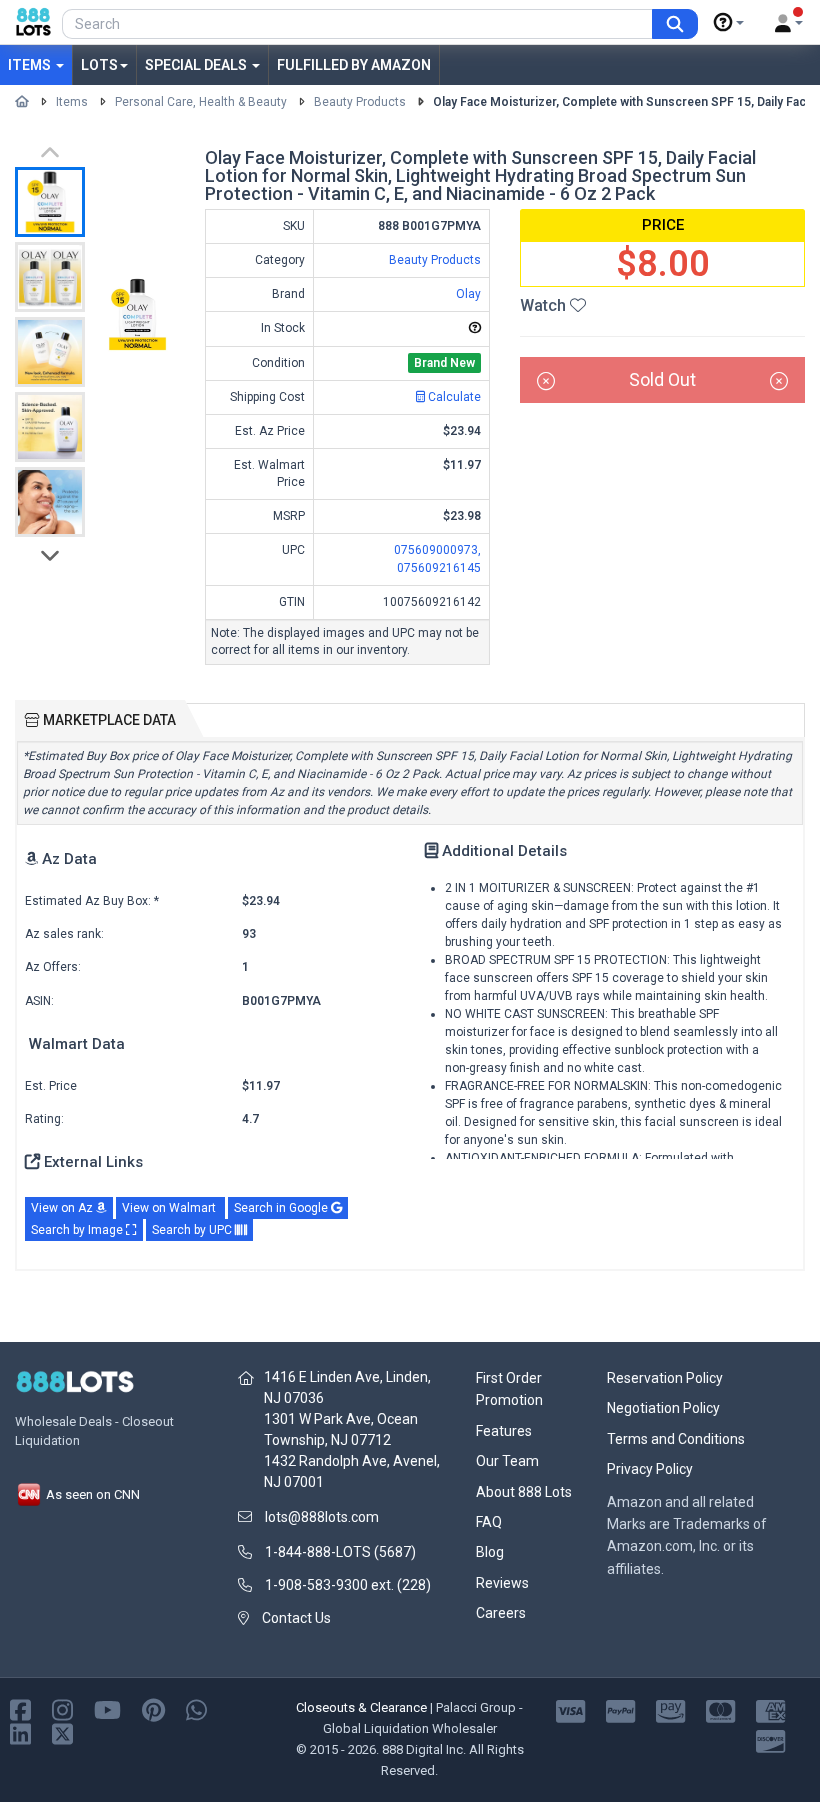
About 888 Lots (524, 1492)
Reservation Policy (665, 1378)
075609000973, (437, 550)
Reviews (502, 1583)
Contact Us (296, 1618)
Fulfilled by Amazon (354, 65)
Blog (490, 1552)
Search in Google (282, 1208)
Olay (468, 294)
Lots (99, 65)
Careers (501, 1613)
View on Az (63, 1208)
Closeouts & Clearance (361, 1707)
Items (31, 65)
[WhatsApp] (196, 1709)
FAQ (489, 1522)
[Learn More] (729, 23)
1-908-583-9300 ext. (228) (348, 1585)
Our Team (507, 1461)
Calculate (453, 397)
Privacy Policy (650, 1469)
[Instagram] (62, 1709)
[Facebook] (20, 1709)
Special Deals (197, 65)
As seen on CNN (91, 1494)
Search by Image (78, 1230)
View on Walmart (170, 1208)
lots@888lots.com (322, 1517)
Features (504, 1431)
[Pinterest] (153, 1709)
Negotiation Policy (663, 1408)
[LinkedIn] (20, 1733)
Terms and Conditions (676, 1439)
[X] (62, 1733)
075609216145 (439, 568)
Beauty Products (360, 102)
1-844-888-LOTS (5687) (340, 1552)
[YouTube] (107, 1709)
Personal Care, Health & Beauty (201, 102)
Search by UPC (193, 1230)
